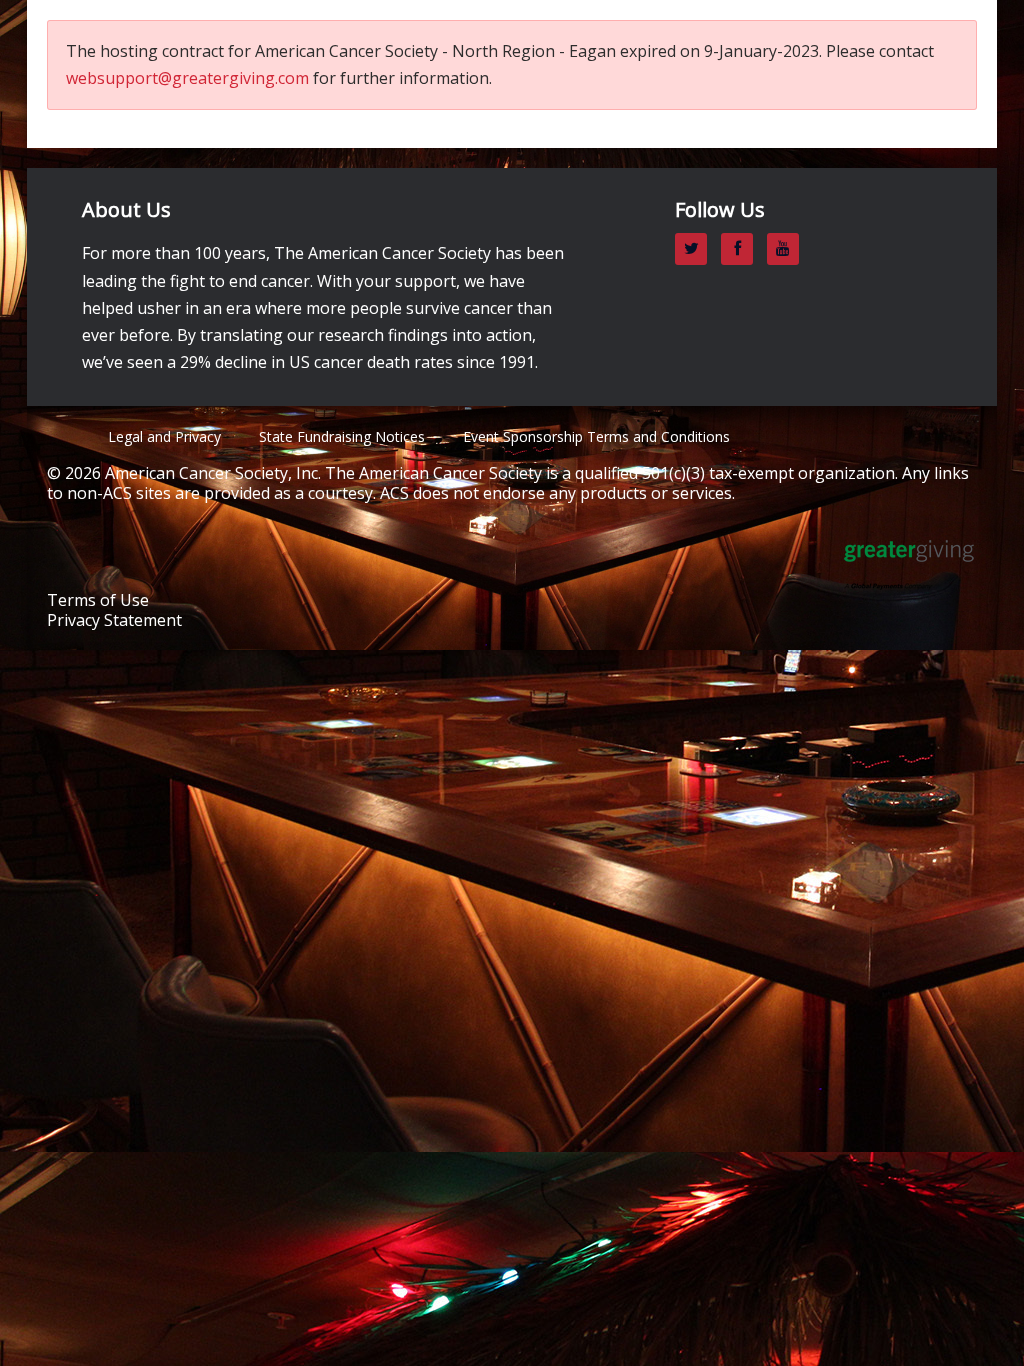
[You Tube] (788, 248)
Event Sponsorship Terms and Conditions (596, 436)
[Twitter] (696, 248)
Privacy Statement (114, 620)
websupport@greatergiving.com (187, 78)
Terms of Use (98, 600)
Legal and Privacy (164, 436)
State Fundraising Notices (342, 436)
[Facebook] (742, 248)
